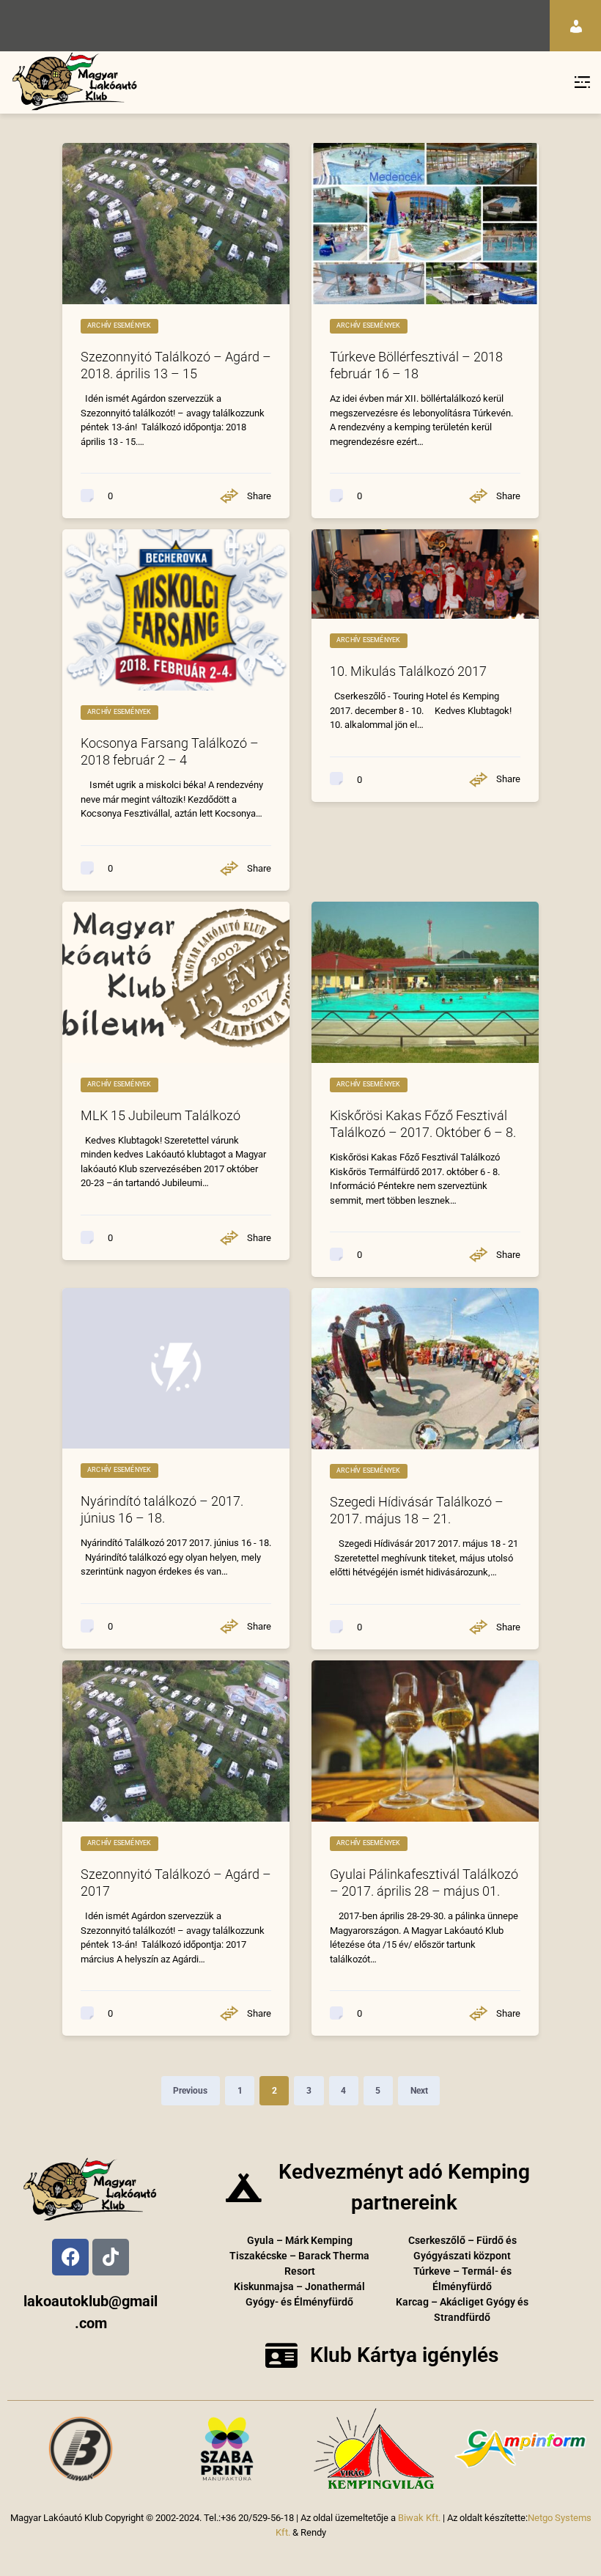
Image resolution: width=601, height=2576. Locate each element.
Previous (190, 2091)
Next (419, 2091)
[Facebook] (70, 2257)
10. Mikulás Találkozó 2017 (408, 671)
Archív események (119, 325)
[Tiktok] (111, 2257)
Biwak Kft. (419, 2518)
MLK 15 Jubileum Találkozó (161, 1115)
